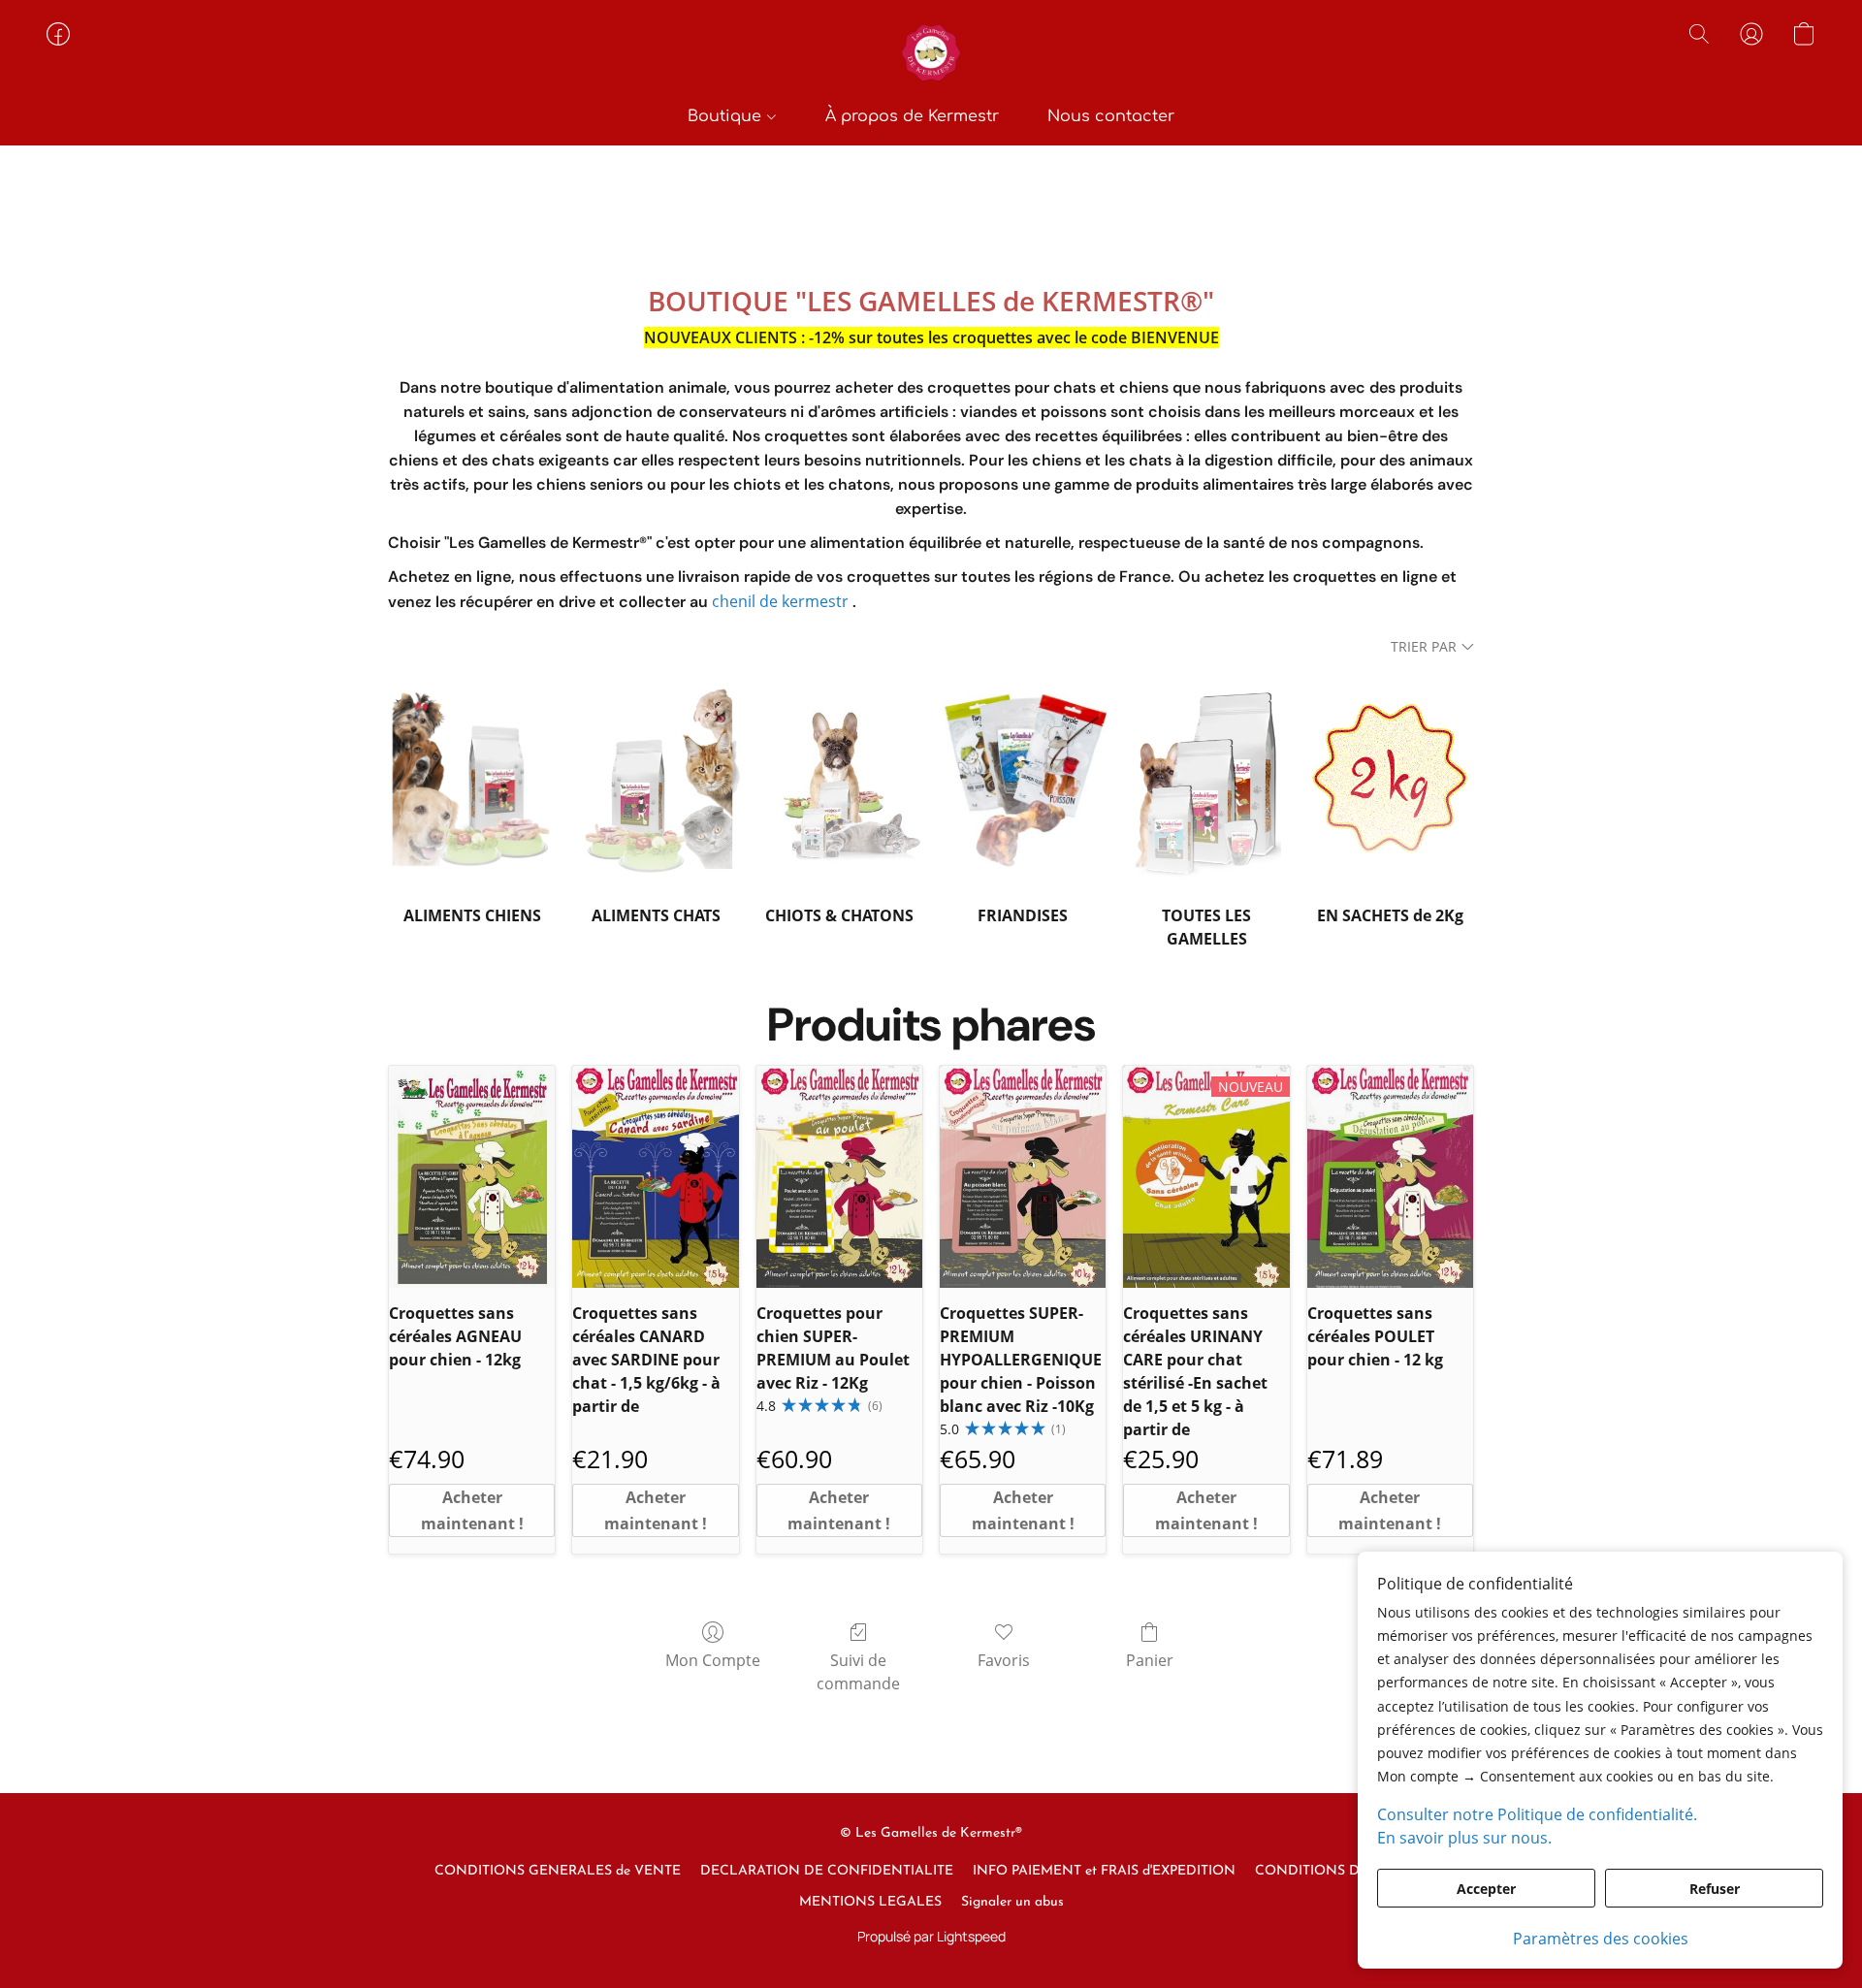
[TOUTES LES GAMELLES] (1206, 778)
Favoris (1004, 1660)
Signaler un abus (1012, 1902)
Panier (1150, 1660)
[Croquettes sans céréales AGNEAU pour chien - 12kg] (472, 1176)
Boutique (727, 116)
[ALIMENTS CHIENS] (472, 778)
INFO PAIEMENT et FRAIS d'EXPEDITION (1104, 1871)
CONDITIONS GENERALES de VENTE (558, 1871)
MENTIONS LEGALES (870, 1902)
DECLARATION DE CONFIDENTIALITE (827, 1871)
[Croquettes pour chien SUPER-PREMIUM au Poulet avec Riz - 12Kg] (839, 1176)
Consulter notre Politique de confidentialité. (1537, 1814)
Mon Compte (713, 1660)
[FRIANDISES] (1023, 778)
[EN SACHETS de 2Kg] (1390, 778)
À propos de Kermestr (912, 116)
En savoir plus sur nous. (1464, 1838)
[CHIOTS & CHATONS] (839, 778)
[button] (931, 53)
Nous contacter (1111, 116)
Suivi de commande (858, 1672)
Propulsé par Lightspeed (931, 1936)
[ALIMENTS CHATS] (656, 778)
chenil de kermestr (780, 601)
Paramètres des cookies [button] (1601, 1939)
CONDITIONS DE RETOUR (1341, 1871)
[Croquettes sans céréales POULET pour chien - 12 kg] (1390, 1176)
